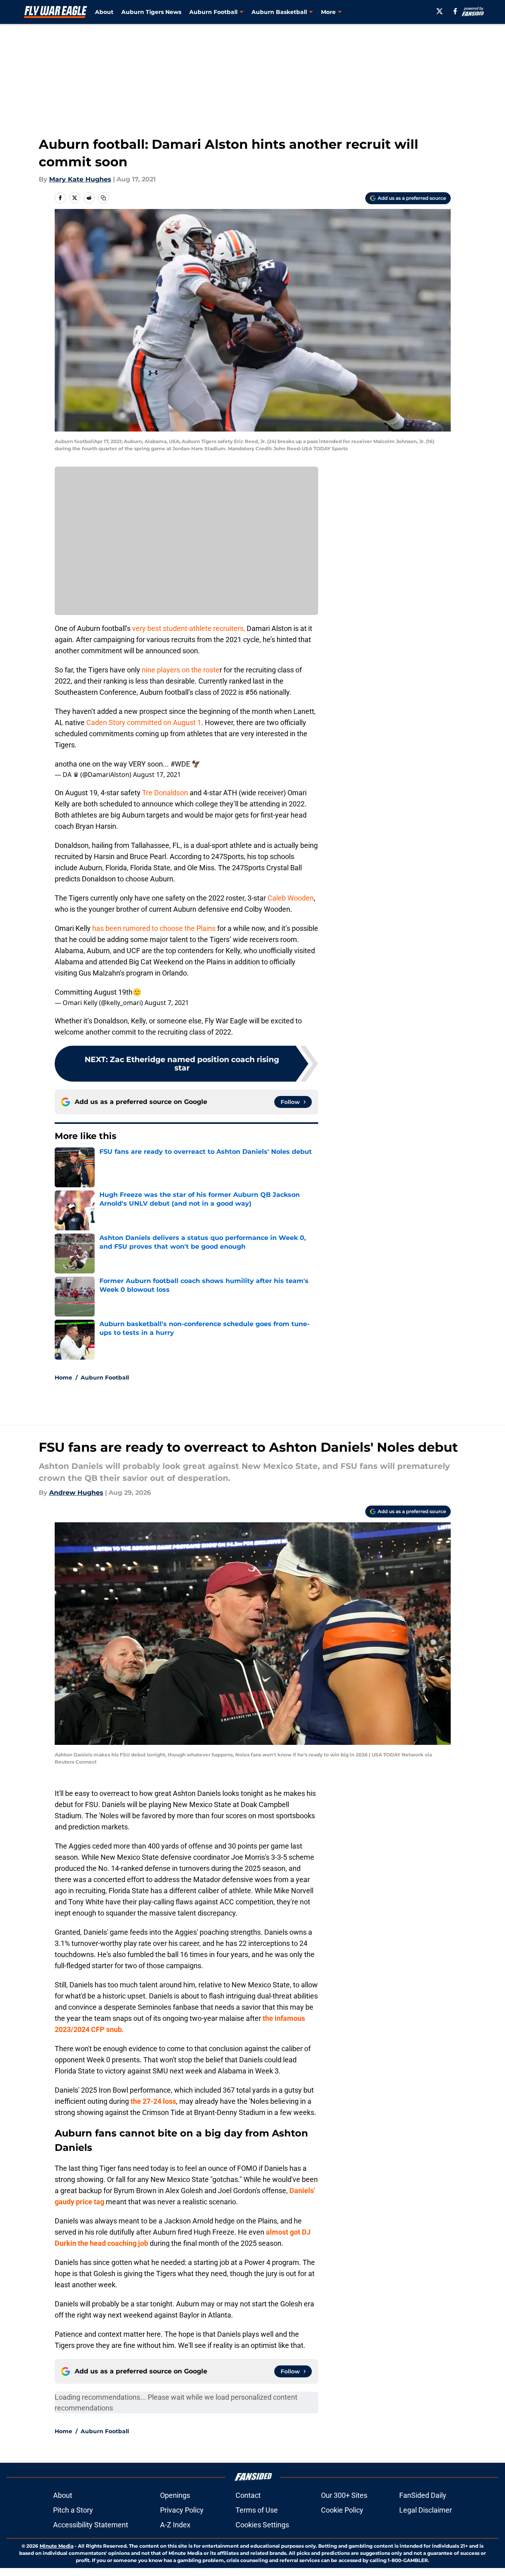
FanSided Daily (423, 2495)
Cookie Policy (342, 2510)
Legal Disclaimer (426, 2510)
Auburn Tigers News (151, 12)
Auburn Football (105, 1378)
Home (63, 1378)
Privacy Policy (182, 2510)
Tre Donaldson (165, 793)
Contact (248, 2495)
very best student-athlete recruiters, (189, 628)
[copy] (103, 198)
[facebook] (455, 11)
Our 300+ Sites (344, 2495)
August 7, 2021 (167, 1003)
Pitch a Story (73, 2510)
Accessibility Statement (91, 2525)
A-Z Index (175, 2525)
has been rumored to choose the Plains (154, 928)
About (104, 12)
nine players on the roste (180, 670)
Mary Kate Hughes (80, 179)
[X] (440, 11)
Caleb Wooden (290, 898)
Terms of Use (257, 2510)
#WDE (180, 764)
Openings (175, 2495)
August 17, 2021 (157, 775)
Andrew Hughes (76, 1493)
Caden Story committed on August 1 (144, 722)
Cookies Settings (262, 2525)
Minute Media (56, 2546)
